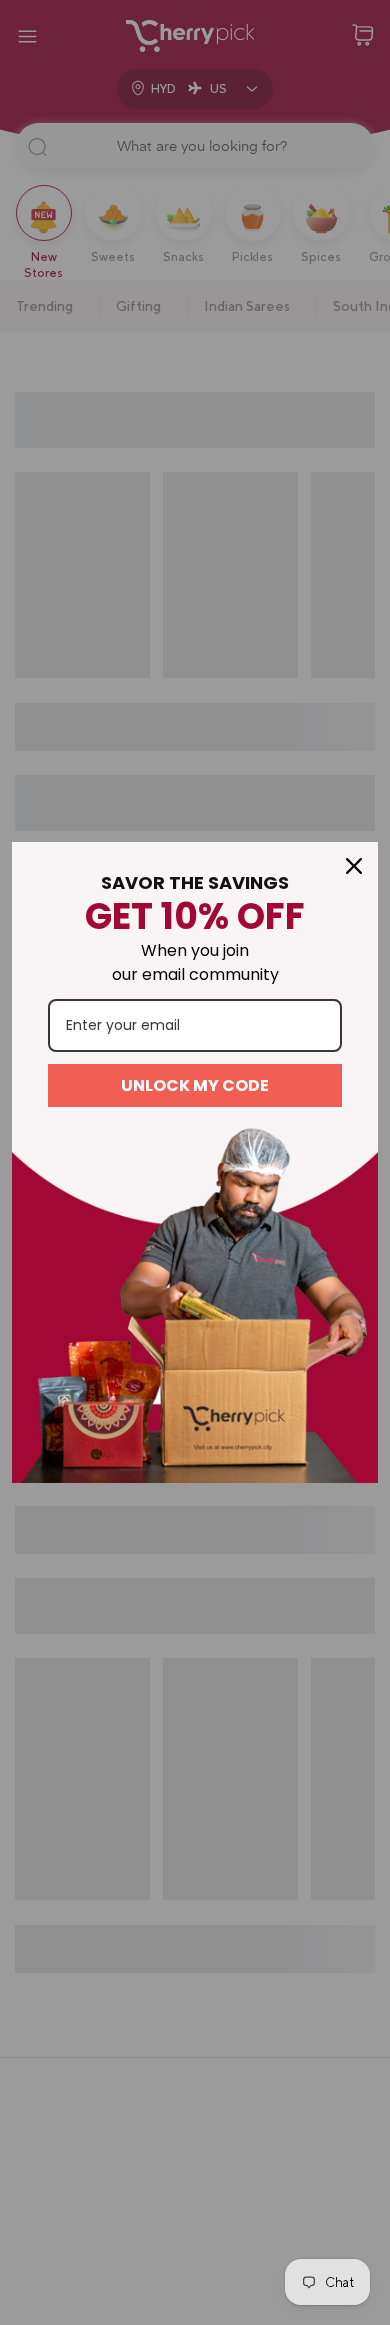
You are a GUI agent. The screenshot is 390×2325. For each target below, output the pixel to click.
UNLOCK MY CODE (195, 1085)
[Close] (354, 866)
